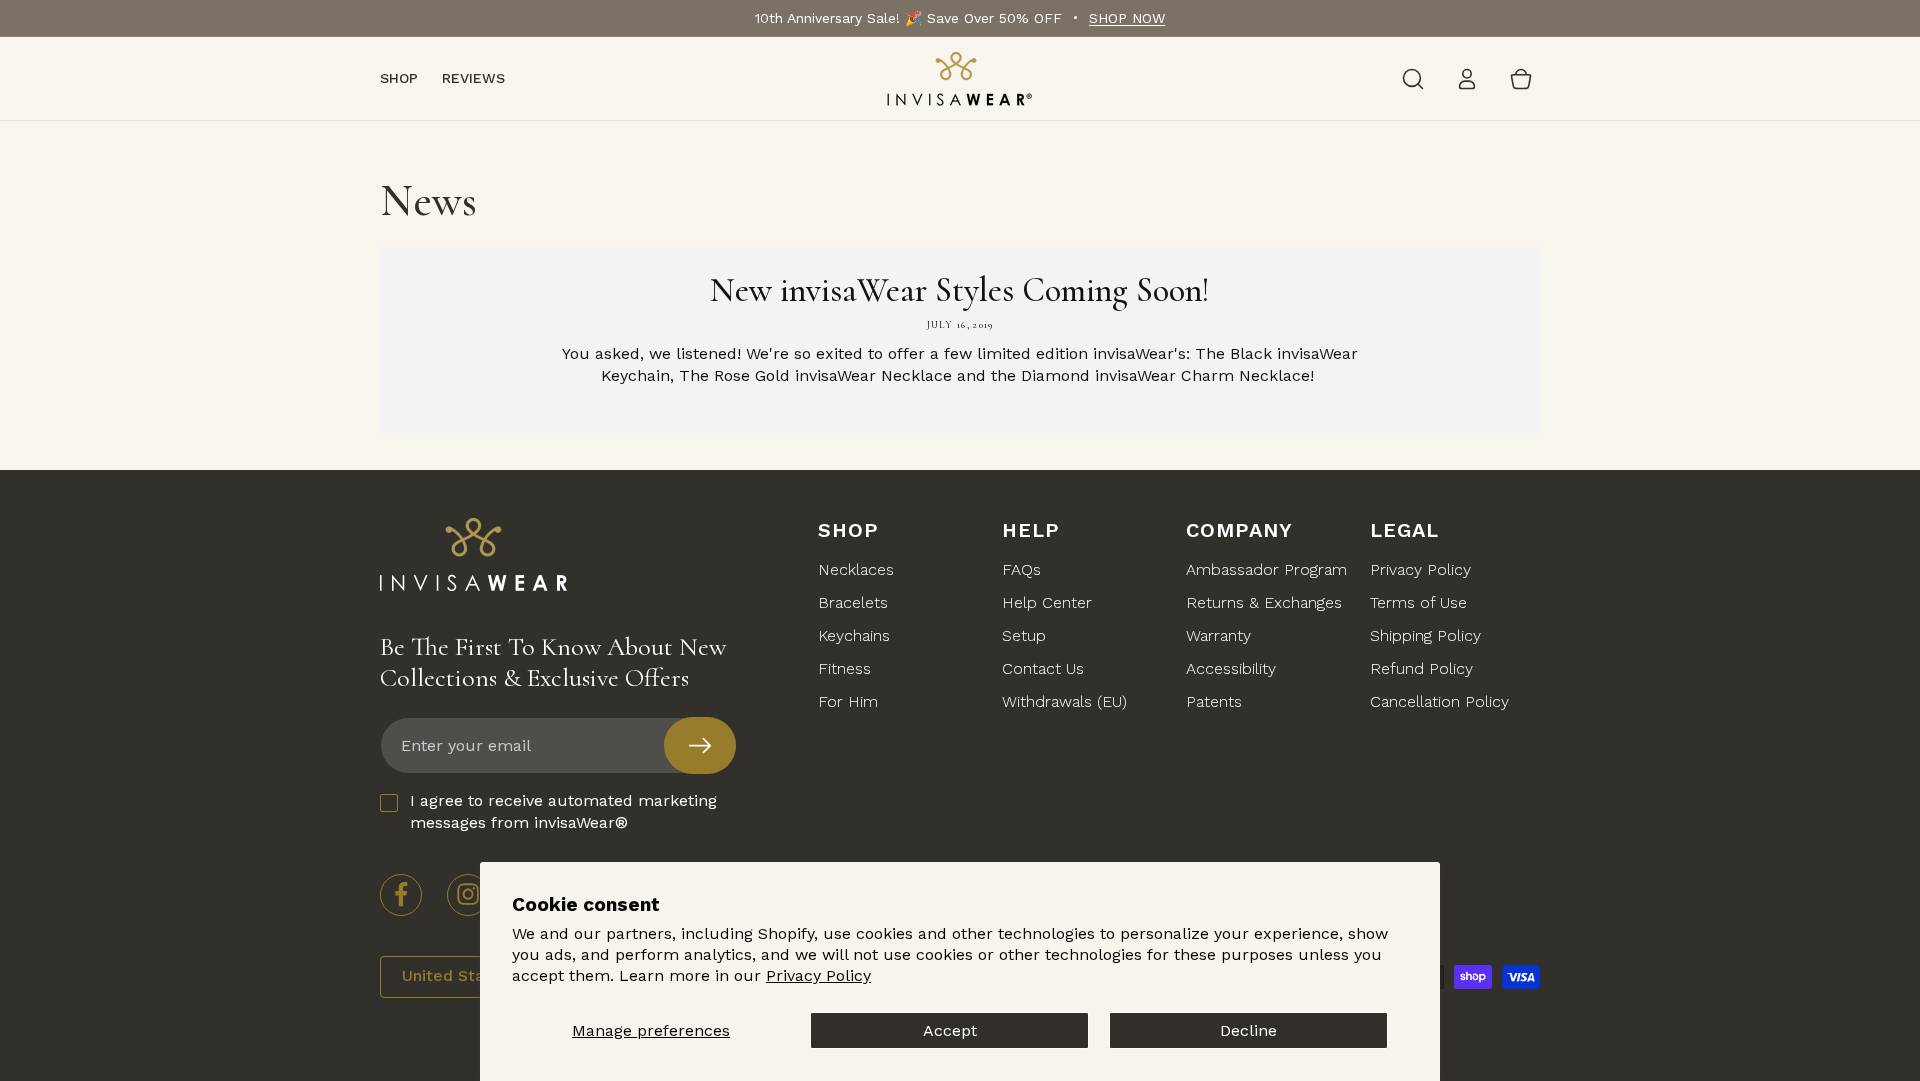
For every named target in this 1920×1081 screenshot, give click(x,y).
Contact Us (1043, 668)
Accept (950, 1030)
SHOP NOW (1127, 18)
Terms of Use (1418, 602)
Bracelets (853, 602)
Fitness (844, 668)
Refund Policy (1421, 668)
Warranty (1218, 635)
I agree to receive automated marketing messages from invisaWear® (563, 811)
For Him (848, 701)
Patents (1214, 701)
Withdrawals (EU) (1064, 701)
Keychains (854, 635)
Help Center (1047, 602)
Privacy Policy (818, 975)
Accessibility (1231, 668)
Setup (1024, 635)
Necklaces (856, 569)
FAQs (1021, 569)
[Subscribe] (700, 745)
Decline (1248, 1030)
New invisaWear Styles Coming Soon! (960, 290)
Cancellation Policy (1439, 701)
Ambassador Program (1266, 569)
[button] (1413, 79)
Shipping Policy (1425, 635)
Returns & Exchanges (1264, 602)
